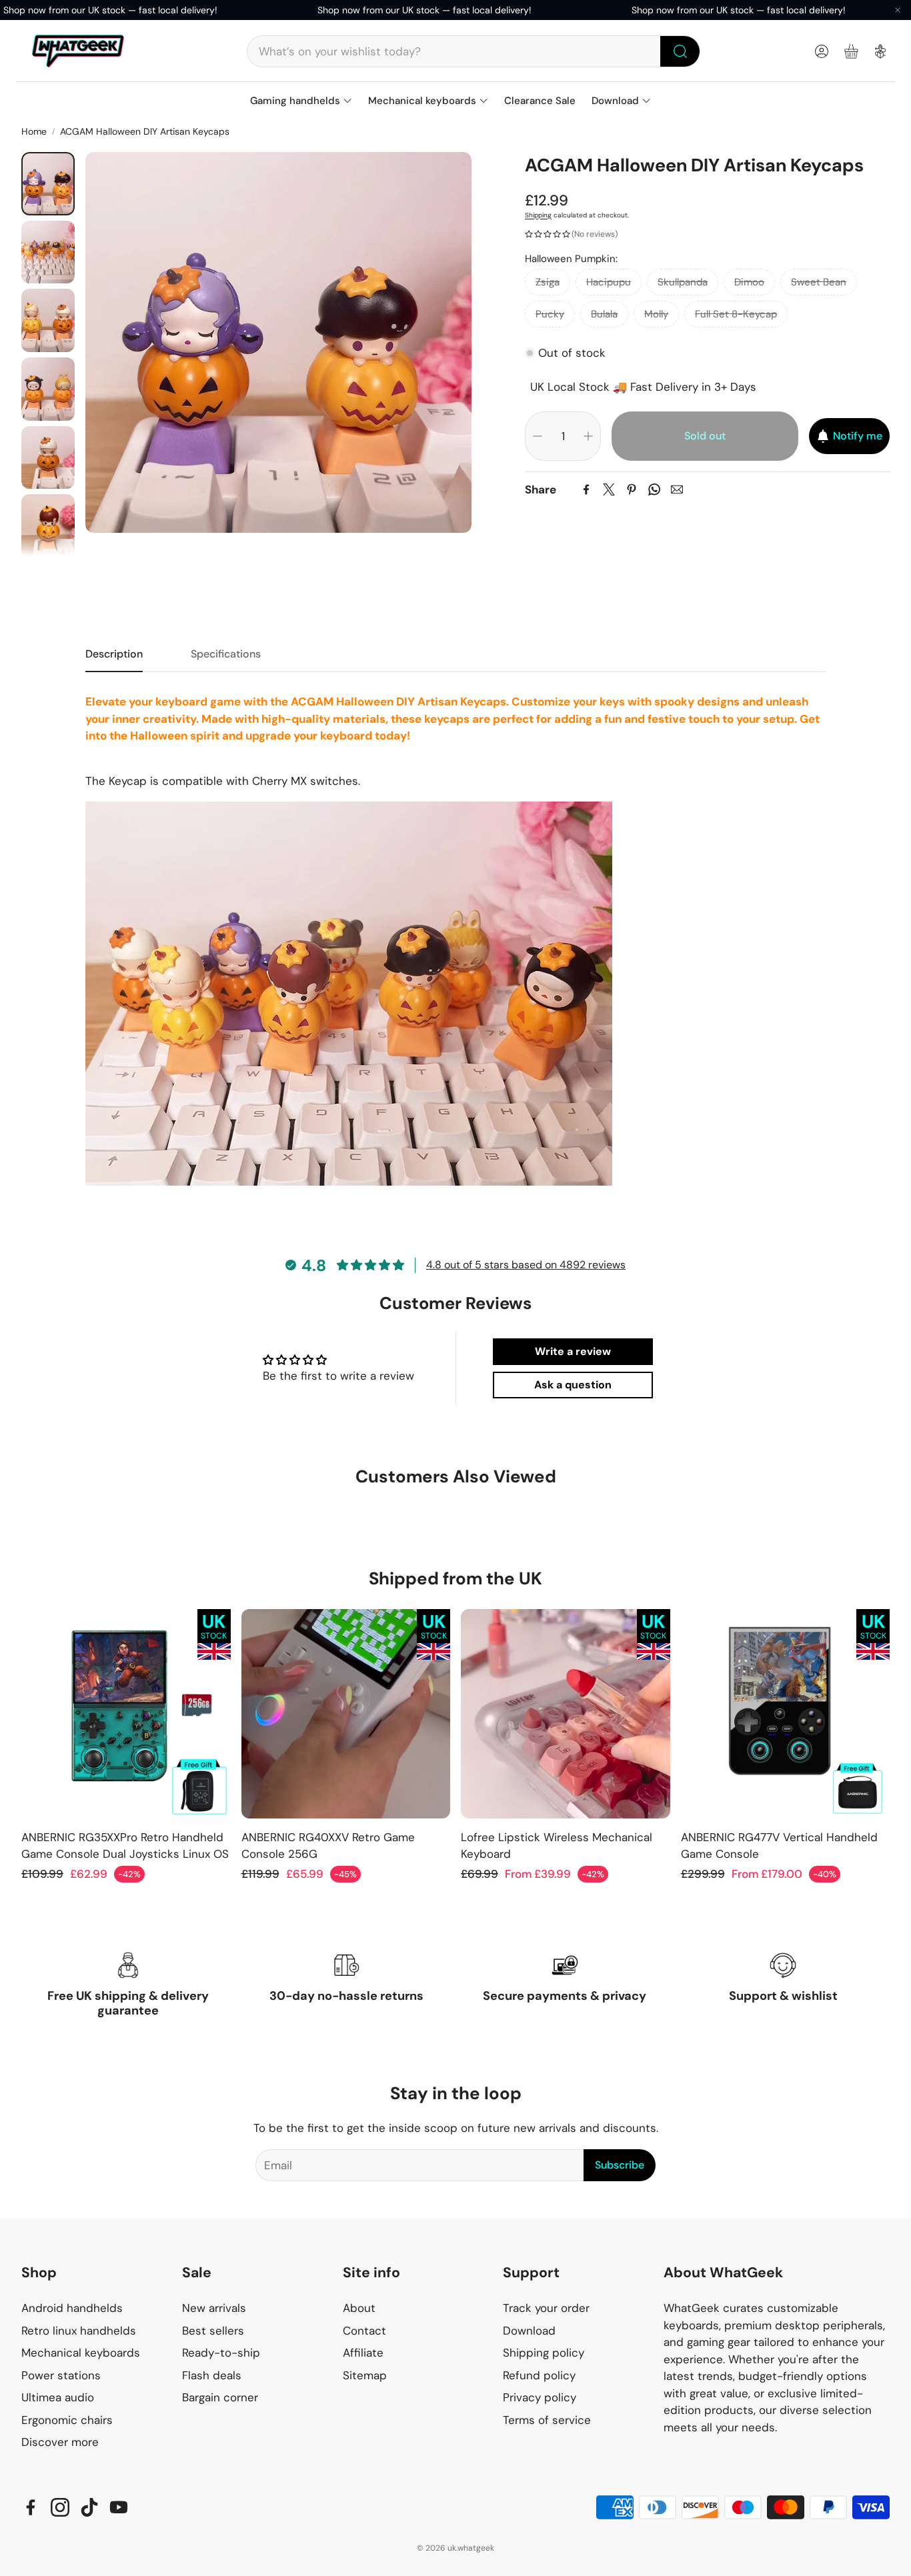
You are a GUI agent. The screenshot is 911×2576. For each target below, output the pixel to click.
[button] (474, 51)
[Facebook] (586, 489)
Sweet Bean (819, 282)
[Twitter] (609, 489)
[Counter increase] (588, 436)
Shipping (538, 215)
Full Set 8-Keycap (736, 314)
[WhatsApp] (654, 489)
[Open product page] (126, 1714)
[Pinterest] (632, 489)
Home (34, 131)
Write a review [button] (573, 1351)
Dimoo (749, 282)
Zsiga (548, 282)
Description (114, 654)
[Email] (677, 489)
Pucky (550, 314)
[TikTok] (89, 2507)
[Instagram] (60, 2507)
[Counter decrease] (538, 436)
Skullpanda (683, 282)
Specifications (226, 654)
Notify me (858, 436)
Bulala (604, 314)
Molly (656, 314)
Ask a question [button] (573, 1385)
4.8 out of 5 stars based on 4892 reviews (526, 1265)
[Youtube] (119, 2507)
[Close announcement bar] (898, 10)
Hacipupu (609, 282)
